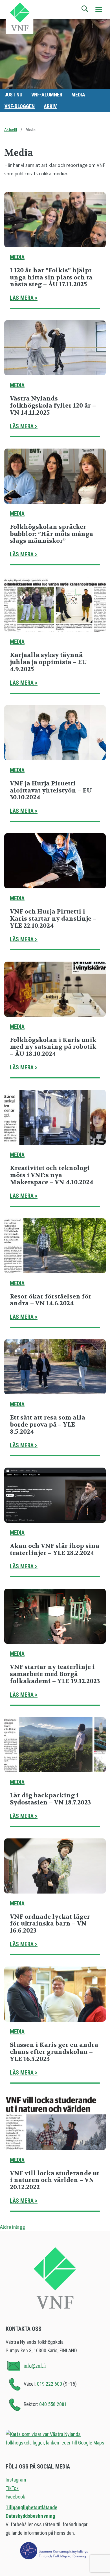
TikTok (12, 2488)
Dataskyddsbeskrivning (30, 2516)
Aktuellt (11, 130)
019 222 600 (50, 2384)
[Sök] (85, 9)
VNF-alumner (47, 95)
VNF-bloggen (20, 106)
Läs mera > (24, 298)
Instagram (16, 2480)
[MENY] (99, 9)
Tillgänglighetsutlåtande (31, 2507)
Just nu (13, 95)
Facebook (15, 2497)
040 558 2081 (53, 2404)
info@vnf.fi (35, 2365)
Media (78, 95)
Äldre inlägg (13, 2227)
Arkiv (50, 106)
